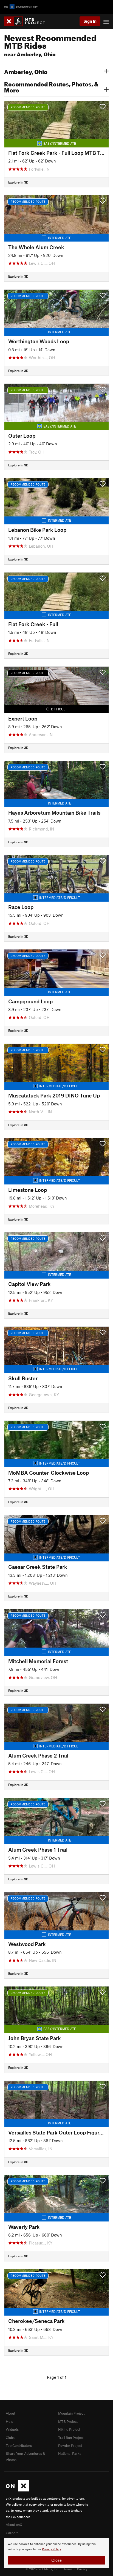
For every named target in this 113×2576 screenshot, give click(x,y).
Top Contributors (19, 2446)
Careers (12, 2533)
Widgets (12, 2429)
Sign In (90, 21)
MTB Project (68, 2421)
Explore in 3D (18, 182)
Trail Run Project (71, 2438)
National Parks (70, 2453)
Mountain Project (71, 2413)
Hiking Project (69, 2429)
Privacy (82, 2569)
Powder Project (70, 2446)
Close (56, 2560)
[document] (56, 2553)
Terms (68, 2569)
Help (9, 2421)
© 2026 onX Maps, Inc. (42, 2569)
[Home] (27, 21)
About (10, 2413)
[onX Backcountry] (21, 7)
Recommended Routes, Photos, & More (51, 86)
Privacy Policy (51, 2549)
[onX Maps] (17, 2490)
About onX (14, 2525)
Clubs (10, 2438)
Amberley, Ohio (26, 71)
